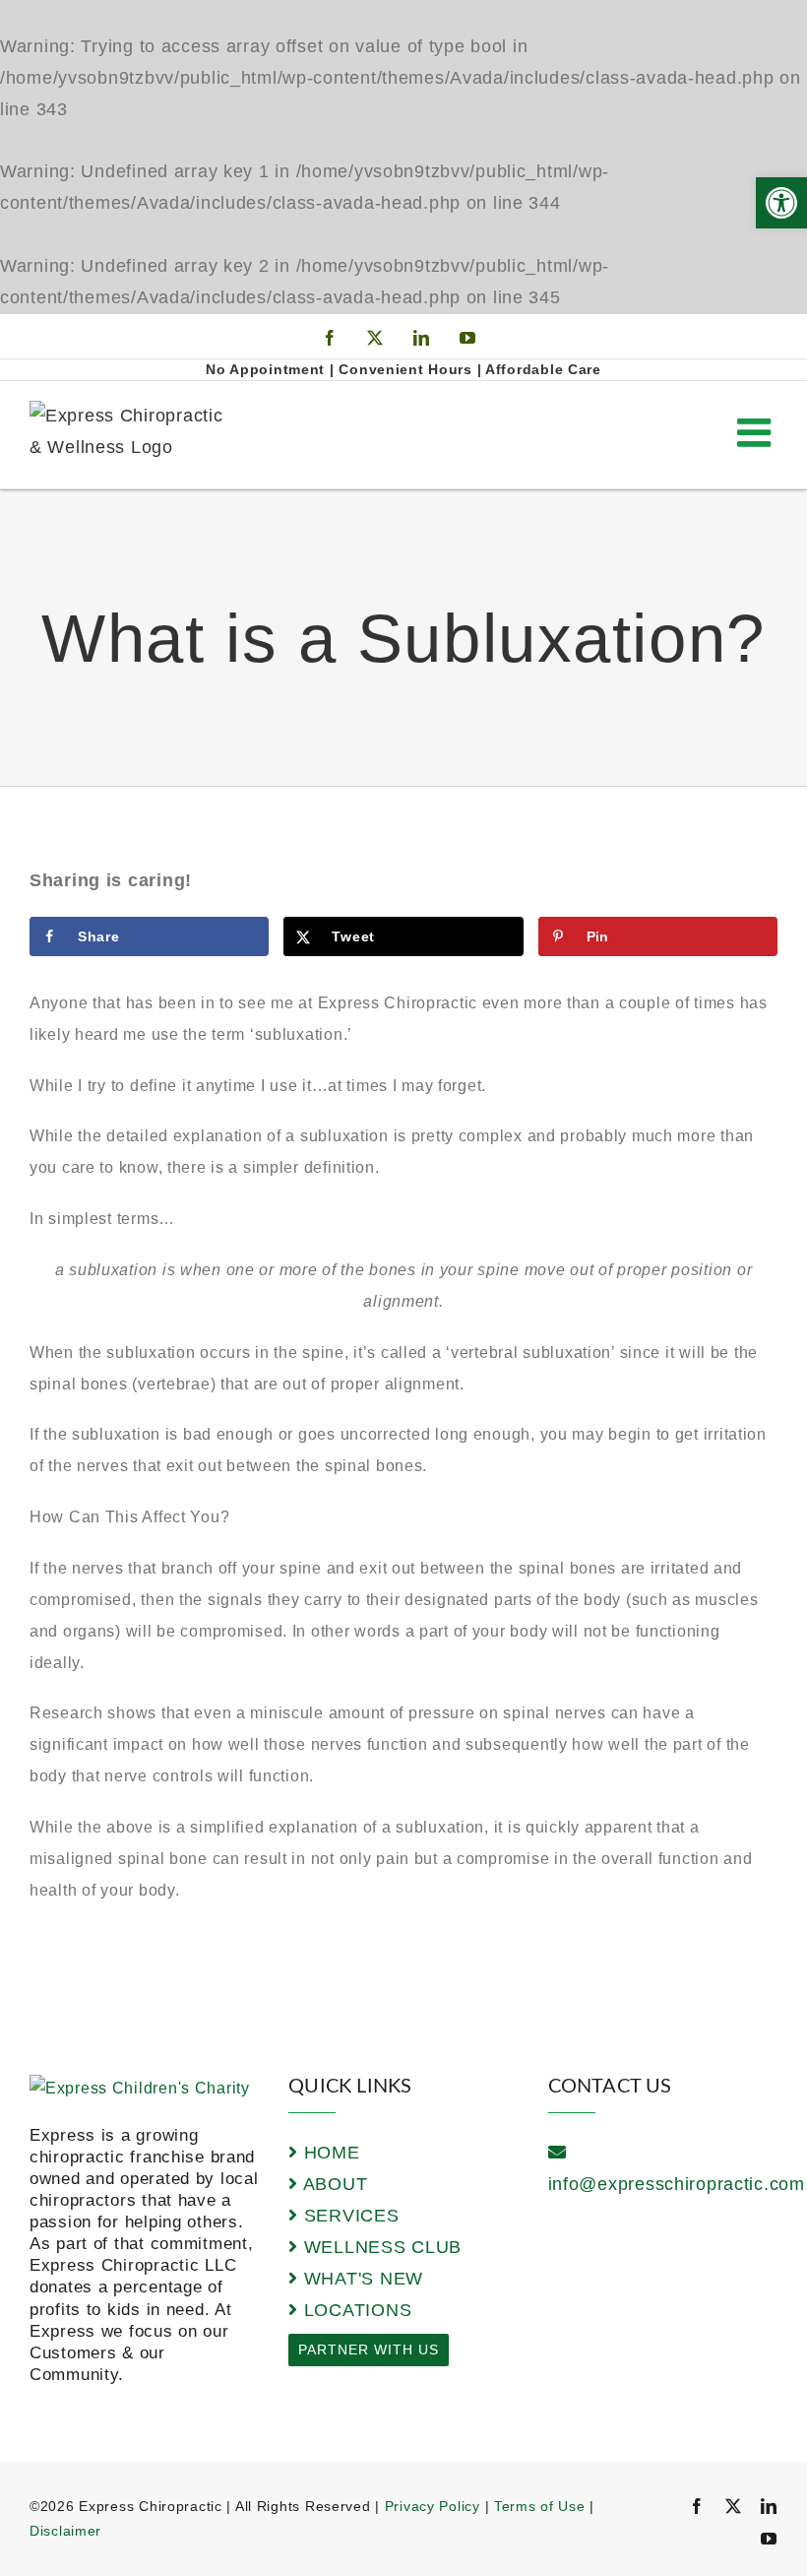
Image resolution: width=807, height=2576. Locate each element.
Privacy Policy (433, 2506)
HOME (329, 2153)
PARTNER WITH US (369, 2350)
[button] (781, 203)
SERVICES (348, 2216)
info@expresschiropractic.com (677, 2184)
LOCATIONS (355, 2310)
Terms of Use (540, 2506)
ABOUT (333, 2184)
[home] (140, 2088)
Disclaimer (65, 2531)
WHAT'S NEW (361, 2279)
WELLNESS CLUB (380, 2247)
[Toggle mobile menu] (757, 432)
